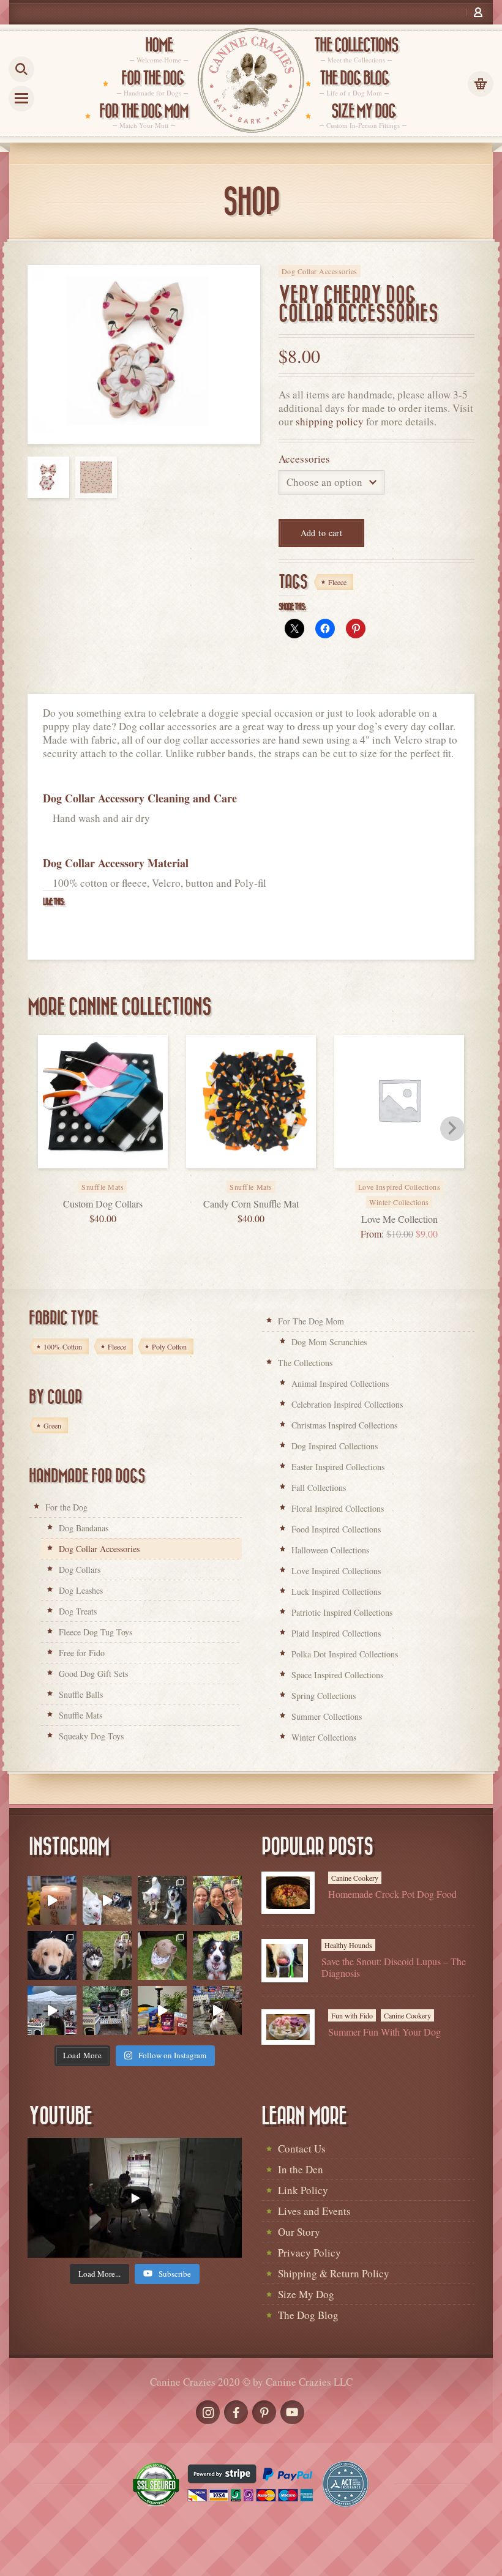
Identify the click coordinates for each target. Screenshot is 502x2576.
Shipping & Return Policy (334, 2273)
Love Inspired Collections (336, 1571)
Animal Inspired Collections (340, 1383)
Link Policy (303, 2190)
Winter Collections (399, 1202)
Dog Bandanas (84, 1528)
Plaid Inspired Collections (336, 1633)
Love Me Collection (399, 1219)
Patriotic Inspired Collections (342, 1612)
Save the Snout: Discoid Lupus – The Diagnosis (394, 1967)
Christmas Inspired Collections (344, 1425)
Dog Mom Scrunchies (329, 1342)
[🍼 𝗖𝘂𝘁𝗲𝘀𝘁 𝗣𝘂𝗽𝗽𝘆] (52, 1955)
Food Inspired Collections (336, 1529)
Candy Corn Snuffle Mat (251, 1204)
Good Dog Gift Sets (93, 1674)
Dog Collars (80, 1570)
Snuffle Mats (81, 1715)
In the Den (301, 2169)
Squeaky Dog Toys (91, 1736)
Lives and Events (314, 2211)
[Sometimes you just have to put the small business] (217, 1900)
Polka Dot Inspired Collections (345, 1654)
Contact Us (302, 2149)
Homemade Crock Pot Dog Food (392, 1894)
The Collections (305, 1363)
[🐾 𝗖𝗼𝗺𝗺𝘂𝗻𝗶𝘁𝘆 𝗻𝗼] (162, 1900)
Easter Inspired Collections (338, 1467)
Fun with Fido (352, 2015)
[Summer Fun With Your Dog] (288, 2027)
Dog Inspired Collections (335, 1446)
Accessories (304, 459)
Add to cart (322, 533)
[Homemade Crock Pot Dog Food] (288, 1893)
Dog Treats (78, 1611)
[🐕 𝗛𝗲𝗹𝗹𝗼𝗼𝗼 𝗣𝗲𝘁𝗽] (107, 2010)
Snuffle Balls (81, 1694)
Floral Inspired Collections (338, 1508)
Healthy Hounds (348, 1945)
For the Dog (66, 1507)
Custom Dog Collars (103, 1204)
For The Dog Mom (311, 1321)
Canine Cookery (355, 1878)
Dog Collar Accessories (320, 271)
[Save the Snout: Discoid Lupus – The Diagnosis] (285, 1961)
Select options (413, 1179)
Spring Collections (324, 1696)
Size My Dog (306, 2294)
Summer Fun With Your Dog (384, 2032)
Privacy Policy (309, 2253)
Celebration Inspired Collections (347, 1404)
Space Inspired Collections (337, 1675)
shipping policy (330, 421)
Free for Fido (82, 1653)
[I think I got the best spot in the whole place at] (52, 2010)
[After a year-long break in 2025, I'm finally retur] (217, 2010)
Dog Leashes (81, 1590)
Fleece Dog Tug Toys (96, 1632)
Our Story (299, 2232)
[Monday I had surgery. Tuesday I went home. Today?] (52, 1900)
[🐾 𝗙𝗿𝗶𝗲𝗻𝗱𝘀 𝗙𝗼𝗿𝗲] (107, 1955)
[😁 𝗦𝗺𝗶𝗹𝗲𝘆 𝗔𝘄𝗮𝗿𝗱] (217, 1955)
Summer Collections (327, 1716)
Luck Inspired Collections (336, 1592)
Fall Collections (319, 1488)
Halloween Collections (330, 1550)
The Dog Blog (308, 2315)
